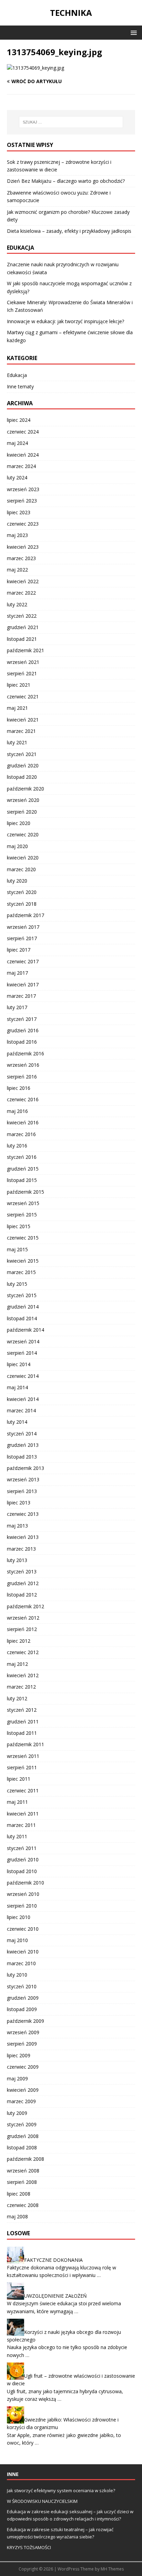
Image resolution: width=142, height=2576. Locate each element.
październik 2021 (26, 650)
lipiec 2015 (19, 1226)
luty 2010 (17, 1975)
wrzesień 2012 (23, 1618)
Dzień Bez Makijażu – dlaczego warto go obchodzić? (66, 181)
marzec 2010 (21, 1963)
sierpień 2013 (22, 1491)
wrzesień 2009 (23, 2032)
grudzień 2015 (23, 1169)
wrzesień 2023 (23, 489)
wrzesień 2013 (23, 1479)
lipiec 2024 (19, 420)
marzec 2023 (21, 558)
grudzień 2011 (23, 1722)
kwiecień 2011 (23, 1814)
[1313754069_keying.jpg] (35, 68)
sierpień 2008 (22, 2182)
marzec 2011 (21, 1825)
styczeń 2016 (22, 1157)
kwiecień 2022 (23, 581)
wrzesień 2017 (23, 927)
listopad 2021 (22, 639)
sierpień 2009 (22, 2044)
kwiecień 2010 (23, 1952)
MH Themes (112, 2569)
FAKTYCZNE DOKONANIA (53, 2260)
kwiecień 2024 (23, 455)
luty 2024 (17, 478)
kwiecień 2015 (23, 1261)
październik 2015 (26, 1192)
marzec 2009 (21, 2101)
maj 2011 (17, 1802)
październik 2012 (26, 1606)
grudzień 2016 (23, 1030)
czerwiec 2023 (23, 524)
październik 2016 (26, 1053)
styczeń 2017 (22, 1019)
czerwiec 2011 (23, 1791)
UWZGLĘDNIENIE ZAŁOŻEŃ (55, 2296)
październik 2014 (26, 1330)
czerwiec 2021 (23, 697)
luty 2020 (17, 881)
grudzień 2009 (23, 1998)
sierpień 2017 (22, 938)
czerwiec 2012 (23, 1652)
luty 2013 (17, 1560)
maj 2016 (17, 1111)
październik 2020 (26, 789)
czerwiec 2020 (23, 834)
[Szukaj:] (71, 122)
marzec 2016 (21, 1134)
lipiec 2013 (19, 1503)
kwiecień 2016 (23, 1122)
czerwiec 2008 (23, 2205)
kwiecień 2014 (23, 1399)
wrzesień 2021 (23, 662)
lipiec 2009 (19, 2055)
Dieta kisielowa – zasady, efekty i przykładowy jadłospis (69, 231)
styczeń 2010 (22, 1986)
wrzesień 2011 (23, 1756)
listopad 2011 (22, 1733)
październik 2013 (26, 1468)
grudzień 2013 (23, 1445)
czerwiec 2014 (23, 1376)
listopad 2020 (22, 777)
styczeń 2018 (22, 904)
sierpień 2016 (22, 1077)
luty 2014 (17, 1422)
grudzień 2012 (23, 1583)
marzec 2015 (21, 1272)
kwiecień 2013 (23, 1537)
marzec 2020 (21, 869)
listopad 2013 (22, 1457)
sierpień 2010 (22, 1906)
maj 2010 (17, 1940)
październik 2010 (26, 1883)
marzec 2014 (21, 1410)
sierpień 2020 (22, 812)
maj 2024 (17, 443)
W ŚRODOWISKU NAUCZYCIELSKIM (42, 2501)
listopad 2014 (22, 1318)
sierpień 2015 (22, 1215)
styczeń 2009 (22, 2124)
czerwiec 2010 (23, 1929)
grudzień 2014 (23, 1307)
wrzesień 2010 (23, 1894)
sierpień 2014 (22, 1353)
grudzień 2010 (23, 1859)
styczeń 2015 (22, 1295)
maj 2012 (17, 1664)
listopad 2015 (22, 1180)
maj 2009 (17, 2078)
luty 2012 (17, 1698)
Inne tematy (20, 386)
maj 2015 (17, 1249)
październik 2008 (26, 2159)
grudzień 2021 (23, 627)
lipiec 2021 (19, 685)
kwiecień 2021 (23, 720)
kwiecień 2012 (23, 1675)
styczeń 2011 (22, 1848)
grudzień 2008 (23, 2136)
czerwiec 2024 (23, 432)
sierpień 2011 (22, 1767)
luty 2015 (17, 1284)
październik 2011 (26, 1744)
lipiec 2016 (19, 1088)
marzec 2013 (21, 1549)
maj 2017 (17, 973)
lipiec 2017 (19, 950)
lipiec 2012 (19, 1641)
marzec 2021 (21, 731)
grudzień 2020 (23, 765)
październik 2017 (26, 915)
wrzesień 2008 (23, 2171)
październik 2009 (26, 2021)
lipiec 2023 (19, 512)
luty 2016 (17, 1146)
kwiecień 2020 (23, 858)
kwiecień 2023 (23, 547)
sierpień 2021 (22, 673)
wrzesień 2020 (23, 800)
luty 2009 (17, 2113)
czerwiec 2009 (23, 2067)
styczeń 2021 (22, 754)
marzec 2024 (21, 466)
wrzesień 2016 (23, 1065)
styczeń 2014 (22, 1434)
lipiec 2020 (19, 823)
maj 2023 (17, 535)
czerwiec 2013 (23, 1514)
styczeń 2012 (22, 1710)
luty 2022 (17, 604)
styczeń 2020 (22, 892)
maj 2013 (17, 1526)
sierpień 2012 (22, 1629)
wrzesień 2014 (23, 1341)
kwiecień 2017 (23, 984)
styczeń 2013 (22, 1572)
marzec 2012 (21, 1687)
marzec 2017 (21, 996)
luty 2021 (17, 742)
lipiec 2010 (19, 1917)
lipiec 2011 (19, 1779)
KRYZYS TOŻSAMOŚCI (29, 2547)
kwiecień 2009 (23, 2090)
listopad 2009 (22, 2009)
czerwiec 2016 (23, 1099)
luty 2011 (17, 1836)
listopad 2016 (22, 1042)
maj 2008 (17, 2216)
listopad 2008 (22, 2147)
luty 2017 (17, 1007)
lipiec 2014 (19, 1364)
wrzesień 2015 (23, 1203)
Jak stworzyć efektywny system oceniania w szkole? (61, 2490)
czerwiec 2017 (23, 961)
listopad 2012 (22, 1595)
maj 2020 (17, 846)
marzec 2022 (21, 593)
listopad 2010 (22, 1871)
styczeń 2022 (22, 616)
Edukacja (17, 375)
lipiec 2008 (19, 2194)
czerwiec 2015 (23, 1238)
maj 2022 (17, 570)
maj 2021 (17, 708)
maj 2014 (17, 1387)
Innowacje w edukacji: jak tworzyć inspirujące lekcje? (65, 321)
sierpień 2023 (22, 501)
